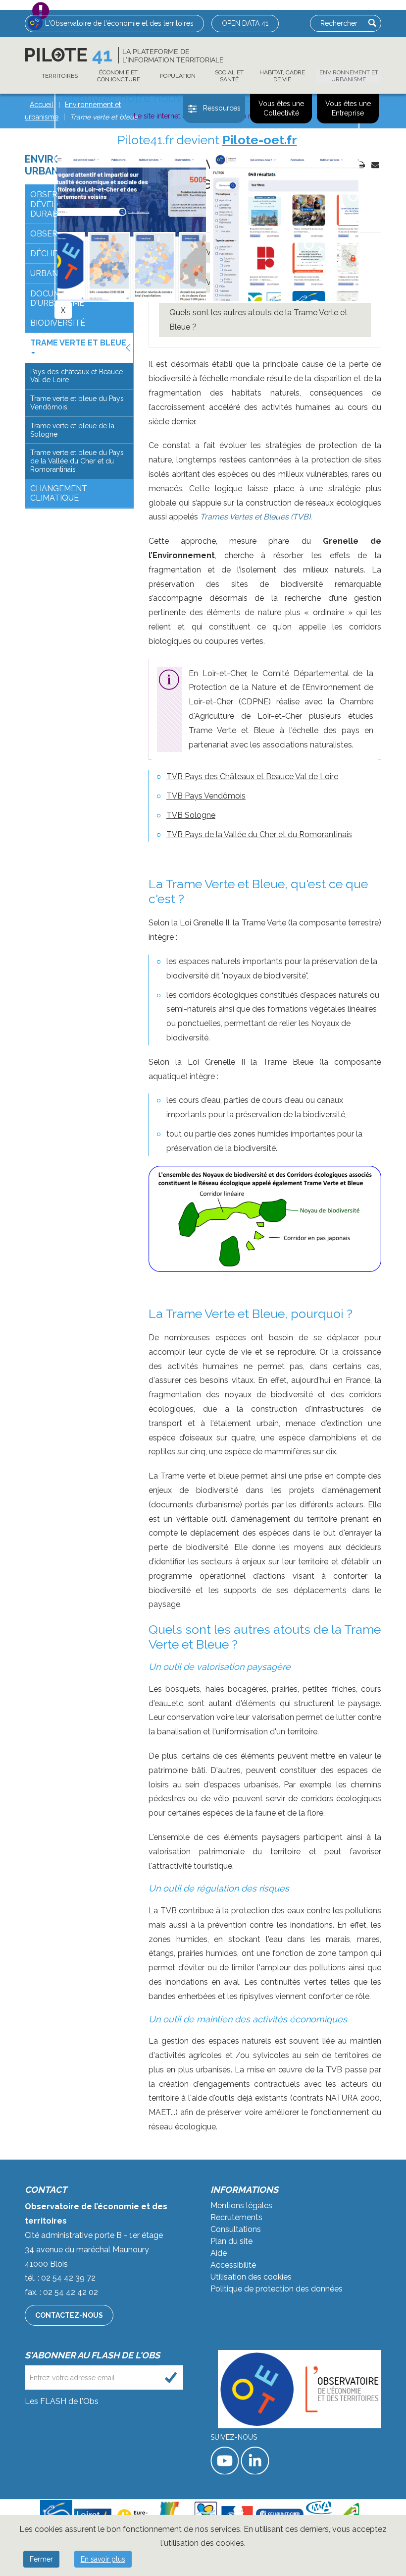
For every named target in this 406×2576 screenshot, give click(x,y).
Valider (372, 23)
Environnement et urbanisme (349, 76)
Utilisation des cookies (251, 2277)
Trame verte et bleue (78, 343)
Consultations (236, 2229)
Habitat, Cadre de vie (282, 76)
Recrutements (236, 2217)
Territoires (60, 76)
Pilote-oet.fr (260, 140)
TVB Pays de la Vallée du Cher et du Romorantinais (259, 834)
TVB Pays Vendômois (206, 796)
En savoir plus (103, 2559)
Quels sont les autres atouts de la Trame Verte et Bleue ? (258, 320)
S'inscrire (171, 2377)
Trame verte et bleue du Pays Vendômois (77, 403)
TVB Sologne (191, 815)
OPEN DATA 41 (245, 23)
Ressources (222, 108)
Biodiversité (58, 323)
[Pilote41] (124, 56)
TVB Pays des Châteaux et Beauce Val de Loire (252, 776)
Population (178, 76)
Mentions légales (241, 2205)
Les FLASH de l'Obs (62, 2401)
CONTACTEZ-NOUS (69, 2315)
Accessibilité (233, 2265)
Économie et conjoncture (119, 76)
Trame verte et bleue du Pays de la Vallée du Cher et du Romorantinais (77, 461)
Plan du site (231, 2241)
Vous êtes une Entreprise (348, 109)
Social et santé (229, 76)
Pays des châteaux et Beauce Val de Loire (76, 376)
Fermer (41, 2559)
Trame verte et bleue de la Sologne (72, 430)
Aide (219, 2253)
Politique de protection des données (277, 2289)
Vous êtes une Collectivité (281, 109)
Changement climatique (59, 493)
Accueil (42, 105)
